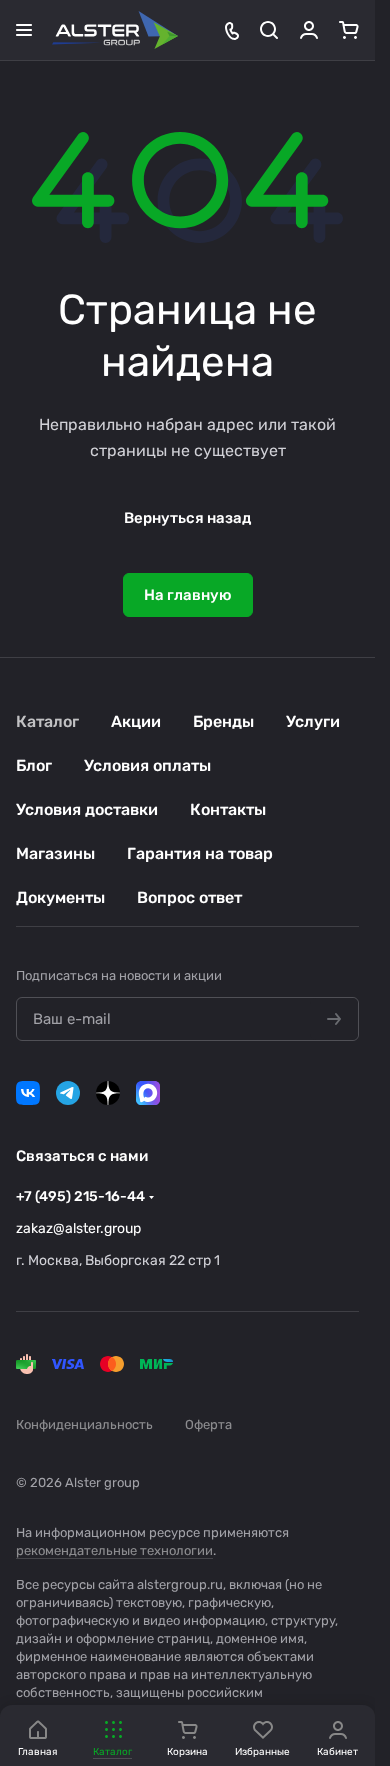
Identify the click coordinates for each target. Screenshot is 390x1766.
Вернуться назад (187, 518)
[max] (148, 1093)
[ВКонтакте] (28, 1093)
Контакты (228, 809)
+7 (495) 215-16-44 (80, 1196)
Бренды (223, 721)
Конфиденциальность (84, 1424)
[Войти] (309, 30)
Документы (60, 897)
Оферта (208, 1424)
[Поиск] (269, 30)
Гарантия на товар (200, 853)
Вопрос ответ (189, 897)
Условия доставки (87, 809)
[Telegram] (68, 1093)
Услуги (313, 721)
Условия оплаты (147, 765)
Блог (34, 765)
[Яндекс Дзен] (108, 1093)
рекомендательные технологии (114, 1550)
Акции (136, 721)
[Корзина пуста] (349, 30)
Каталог (47, 721)
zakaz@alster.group (78, 1228)
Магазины (55, 853)
